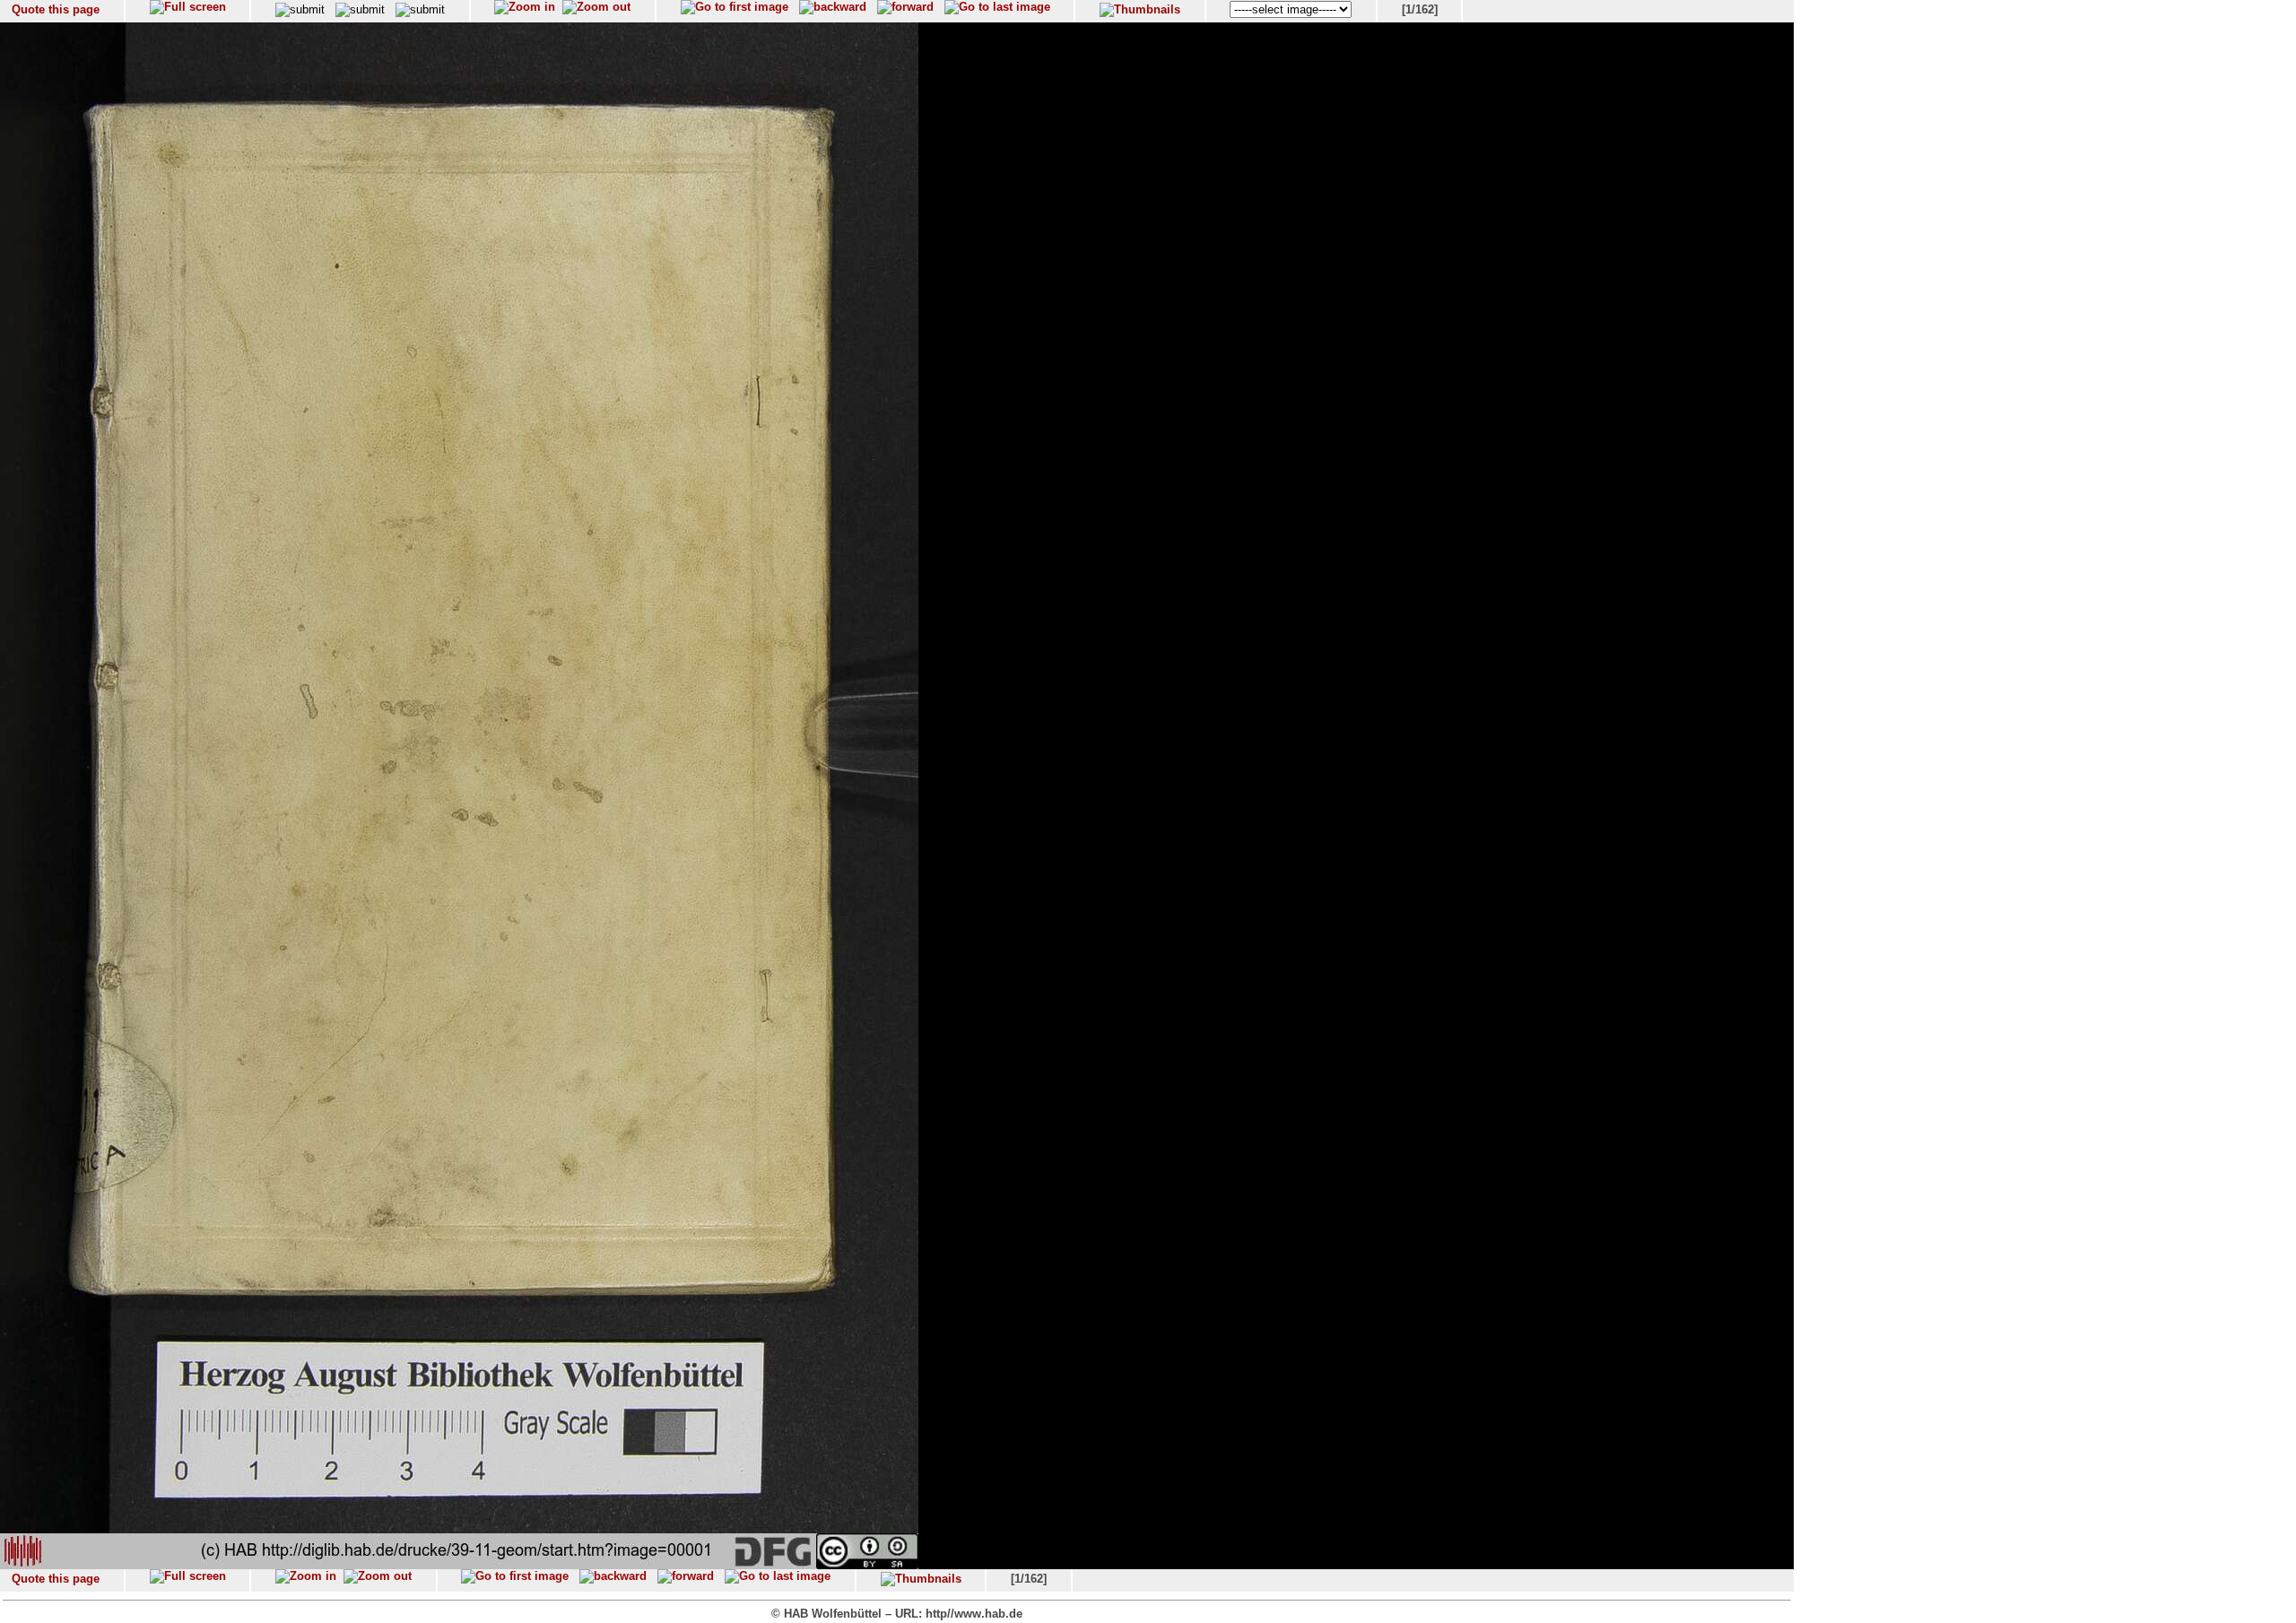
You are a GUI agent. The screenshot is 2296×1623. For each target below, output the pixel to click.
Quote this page (56, 9)
